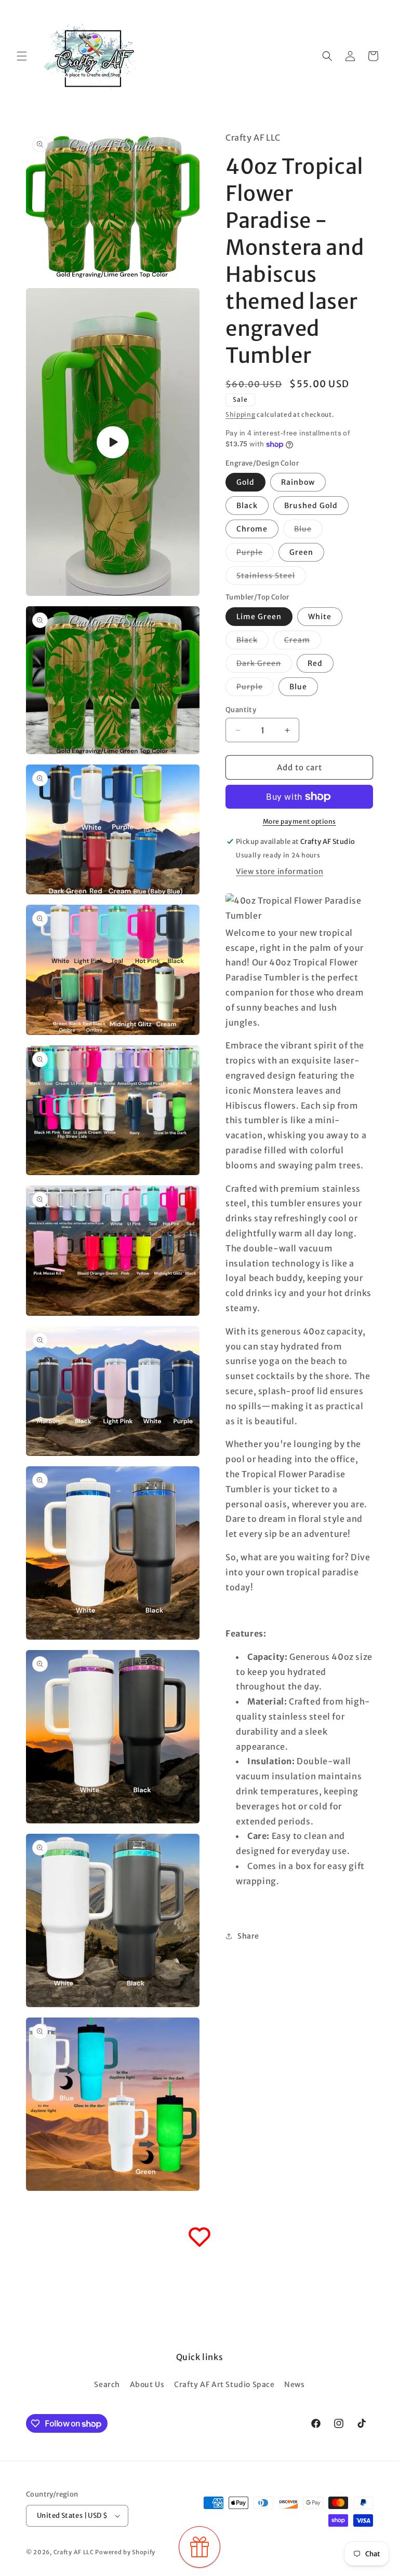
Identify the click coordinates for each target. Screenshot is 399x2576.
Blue (308, 531)
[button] (22, 56)
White (320, 617)
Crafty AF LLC (74, 2552)
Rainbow (298, 482)
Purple (255, 554)
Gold (245, 482)
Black (247, 506)
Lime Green (259, 617)
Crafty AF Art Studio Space (224, 2384)
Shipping (241, 414)
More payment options (300, 821)
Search (107, 2384)
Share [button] (248, 1936)
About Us (147, 2384)
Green (301, 552)
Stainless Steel (271, 578)
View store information (280, 871)
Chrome (252, 529)
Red (315, 663)
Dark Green (264, 665)
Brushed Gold (311, 506)
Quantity (241, 710)
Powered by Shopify (125, 2552)
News (294, 2384)
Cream (303, 642)
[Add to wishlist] (199, 2237)
